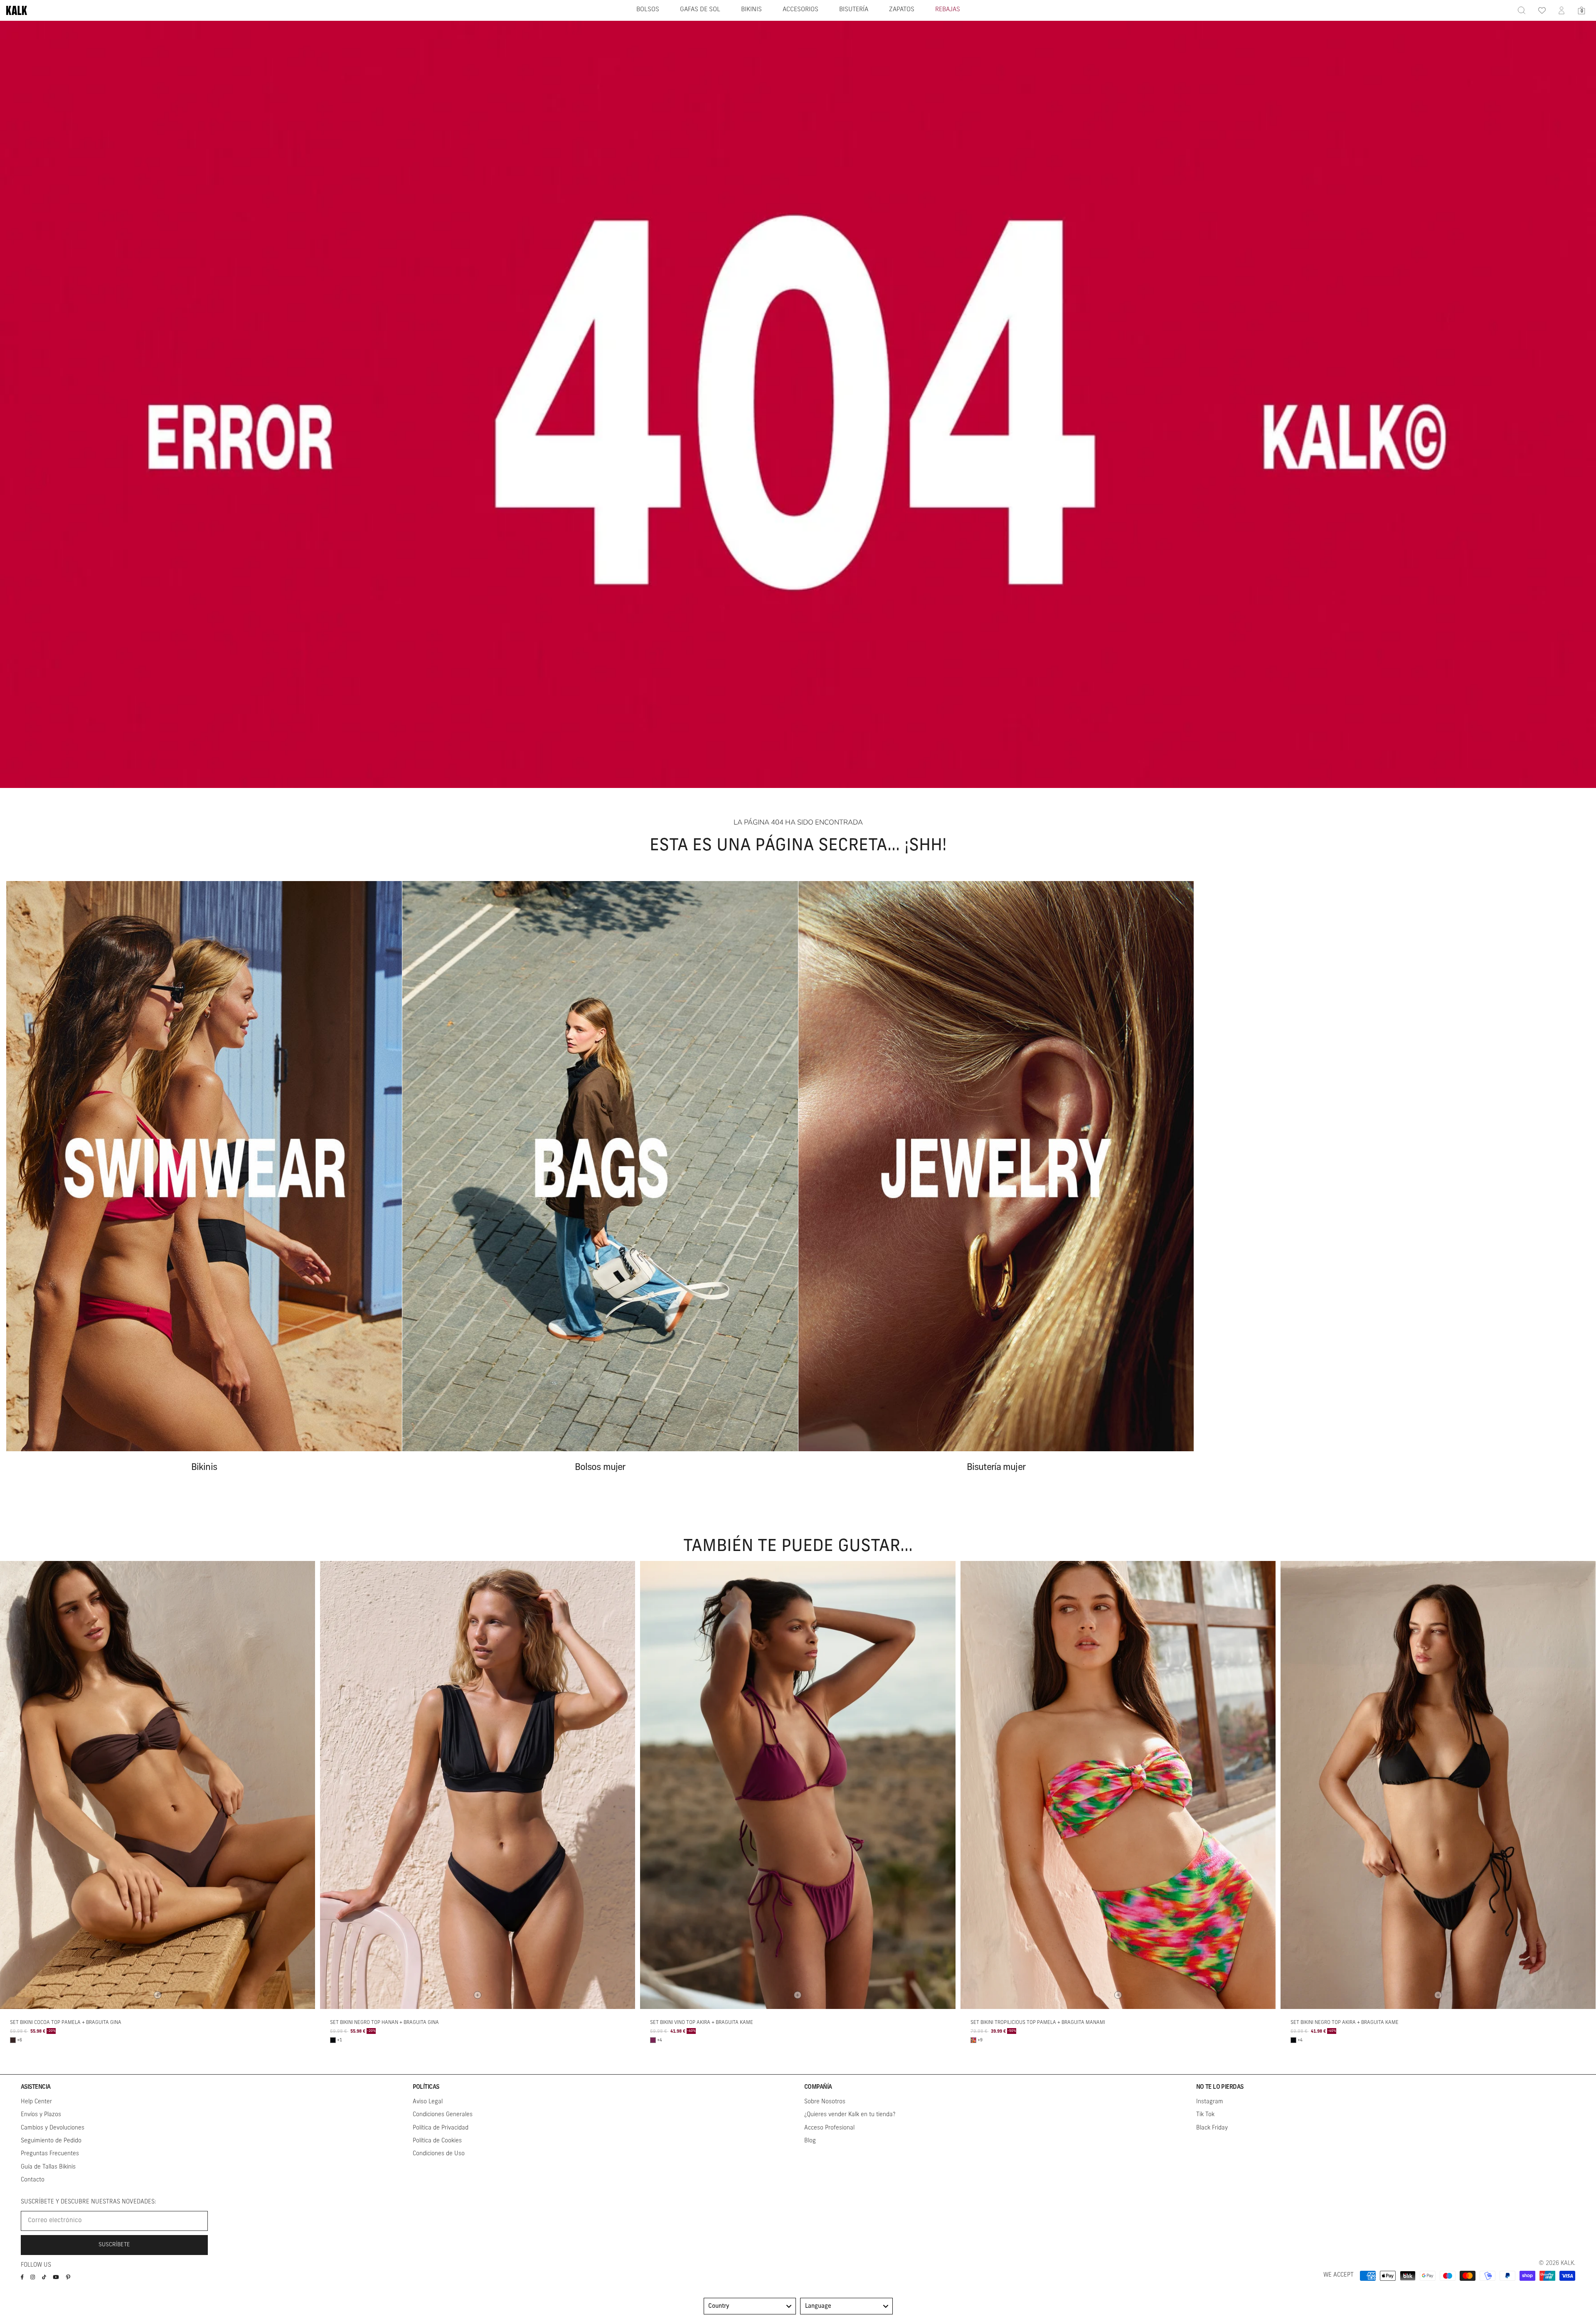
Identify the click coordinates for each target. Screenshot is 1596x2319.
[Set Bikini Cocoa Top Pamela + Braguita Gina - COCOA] (13, 2040)
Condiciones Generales (443, 2115)
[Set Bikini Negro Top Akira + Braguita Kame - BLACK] (1293, 2040)
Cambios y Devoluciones (53, 2128)
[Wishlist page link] (1542, 10)
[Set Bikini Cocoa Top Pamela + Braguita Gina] (158, 1785)
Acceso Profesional (829, 2128)
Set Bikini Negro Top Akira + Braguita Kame (1345, 2023)
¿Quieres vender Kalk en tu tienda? (850, 2115)
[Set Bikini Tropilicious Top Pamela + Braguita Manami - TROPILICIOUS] (973, 2040)
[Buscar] (1522, 10)
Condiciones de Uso (439, 2154)
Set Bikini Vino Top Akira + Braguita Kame (702, 2023)
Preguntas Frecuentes (50, 2154)
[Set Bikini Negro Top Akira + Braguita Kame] (1438, 1785)
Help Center (36, 2102)
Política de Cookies (437, 2141)
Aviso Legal (428, 2102)
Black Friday (1212, 2128)
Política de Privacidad (441, 2128)
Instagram (1210, 2102)
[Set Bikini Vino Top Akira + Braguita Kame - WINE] (653, 2040)
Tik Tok (1205, 2115)
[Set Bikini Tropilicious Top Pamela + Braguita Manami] (1118, 1785)
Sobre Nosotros (825, 2102)
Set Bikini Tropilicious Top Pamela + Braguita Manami (1038, 2023)
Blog (810, 2141)
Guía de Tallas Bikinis (48, 2167)
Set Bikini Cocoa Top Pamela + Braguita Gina (66, 2023)
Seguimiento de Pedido (51, 2141)
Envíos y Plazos (41, 2115)
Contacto (33, 2180)
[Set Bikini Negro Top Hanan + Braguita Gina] (478, 1785)
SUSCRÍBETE (114, 2245)
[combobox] (750, 2306)
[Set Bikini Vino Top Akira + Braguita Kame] (798, 1785)
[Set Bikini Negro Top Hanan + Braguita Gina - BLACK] (333, 2040)
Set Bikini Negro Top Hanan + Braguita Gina (384, 2023)
